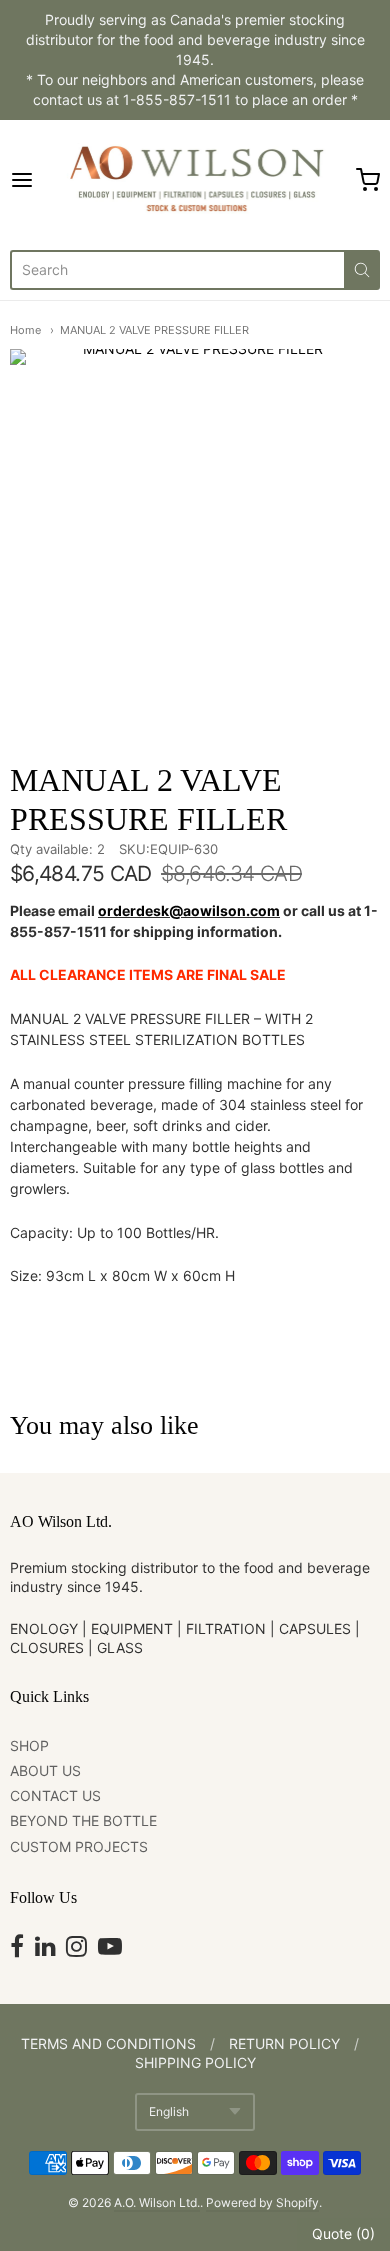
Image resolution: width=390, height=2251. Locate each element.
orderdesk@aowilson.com (189, 910)
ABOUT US (45, 1770)
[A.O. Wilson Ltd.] (194, 180)
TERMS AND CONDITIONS (108, 2043)
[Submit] (362, 270)
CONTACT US (55, 1795)
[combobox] (177, 270)
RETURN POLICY (284, 2043)
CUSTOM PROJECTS (79, 1846)
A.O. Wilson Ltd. (157, 2202)
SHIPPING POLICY (195, 2062)
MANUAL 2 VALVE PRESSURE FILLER (154, 330)
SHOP (29, 1745)
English (169, 2111)
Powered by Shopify (262, 2202)
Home (25, 330)
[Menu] (34, 180)
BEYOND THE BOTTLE (83, 1820)
